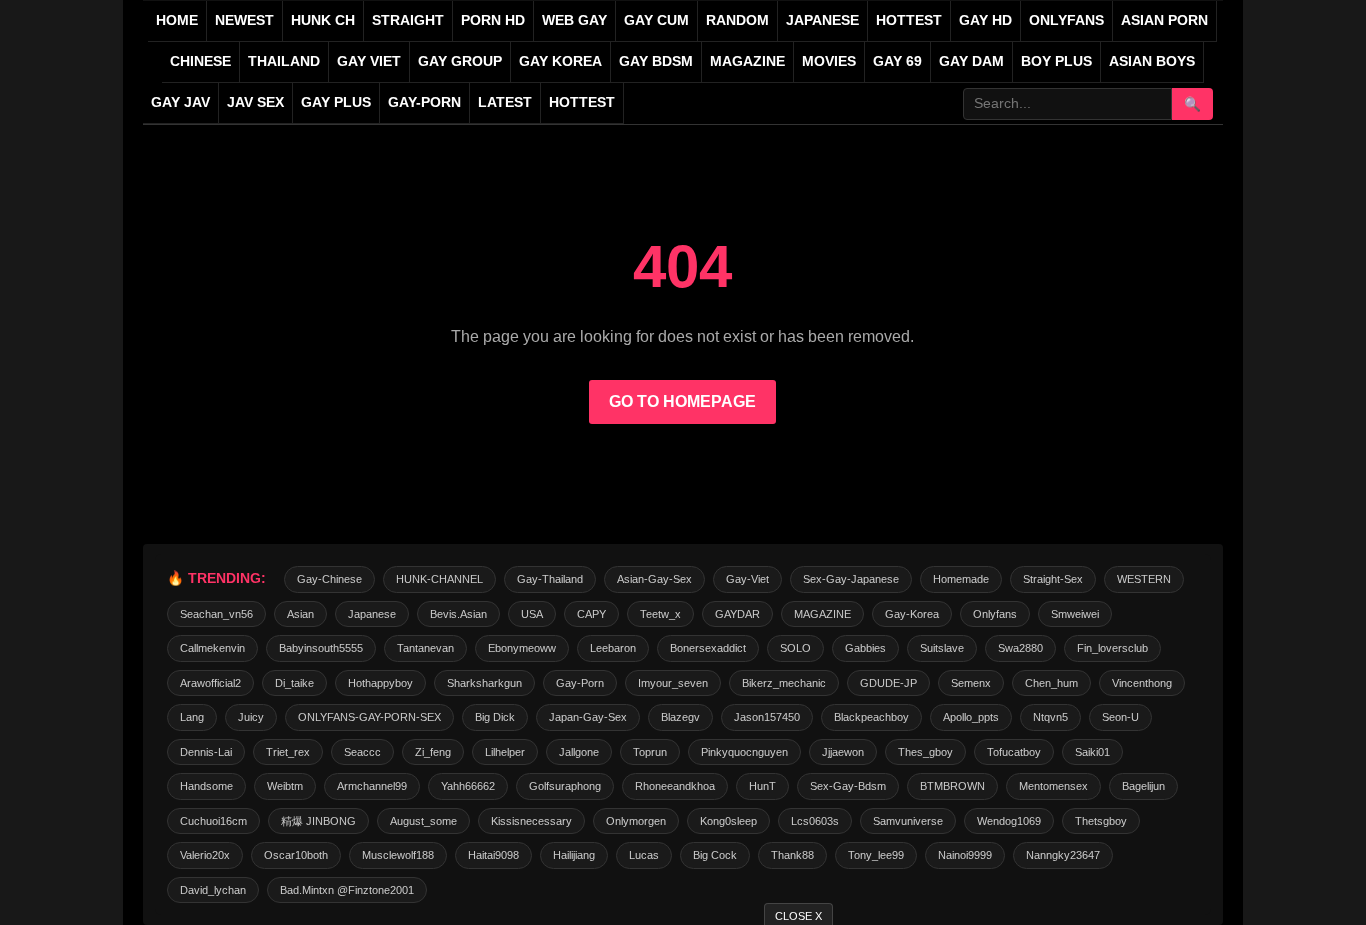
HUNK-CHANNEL (439, 579)
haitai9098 (493, 855)
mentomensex (1053, 786)
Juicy (251, 717)
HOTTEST (909, 20)
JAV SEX (255, 102)
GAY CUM (656, 20)
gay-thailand (550, 579)
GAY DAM (971, 61)
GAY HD (985, 20)
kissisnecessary (531, 821)
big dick (495, 717)
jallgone (579, 752)
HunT (762, 786)
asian (300, 614)
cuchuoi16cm (213, 821)
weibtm (285, 786)
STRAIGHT (408, 20)
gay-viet (747, 579)
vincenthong (1142, 683)
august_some (423, 821)
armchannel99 (372, 786)
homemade (961, 579)
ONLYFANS (1066, 20)
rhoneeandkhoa (675, 786)
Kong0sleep (728, 821)
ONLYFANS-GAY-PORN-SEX (369, 717)
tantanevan (425, 648)
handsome (206, 786)
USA (532, 614)
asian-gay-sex (654, 579)
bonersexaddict (708, 648)
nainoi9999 (965, 855)
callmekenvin (212, 648)
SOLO (795, 648)
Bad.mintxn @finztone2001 (347, 890)
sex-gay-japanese (851, 579)
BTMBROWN (952, 786)
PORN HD (493, 20)
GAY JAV (180, 102)
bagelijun (1143, 786)
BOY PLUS (1056, 61)
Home (177, 20)
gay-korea (912, 614)
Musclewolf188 (398, 855)
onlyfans (995, 614)
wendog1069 (1009, 821)
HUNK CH (323, 20)
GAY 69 (897, 61)
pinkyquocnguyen (744, 752)
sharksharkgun (484, 683)
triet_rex (288, 752)
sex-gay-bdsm (848, 786)
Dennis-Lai (206, 752)
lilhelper (505, 752)
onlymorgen (636, 821)
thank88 (792, 855)
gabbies (865, 648)
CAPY (591, 614)
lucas (644, 855)
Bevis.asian (458, 614)
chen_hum (1051, 683)
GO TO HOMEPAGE (682, 401)
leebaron (613, 648)
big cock (715, 855)
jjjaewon (843, 752)
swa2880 (1020, 648)
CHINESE (200, 61)
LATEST (505, 102)
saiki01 (1092, 752)
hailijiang (574, 855)
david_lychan (213, 890)
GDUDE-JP (888, 683)
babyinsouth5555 (321, 648)
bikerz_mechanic (784, 683)
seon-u (1120, 717)
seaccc (362, 752)
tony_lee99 (876, 855)
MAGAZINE (747, 61)
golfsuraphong (565, 786)
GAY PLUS (336, 102)
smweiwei (1075, 614)
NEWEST (244, 20)
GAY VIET (369, 61)
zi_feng (433, 752)
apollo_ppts (971, 717)
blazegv (680, 717)
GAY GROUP (460, 61)
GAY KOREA (560, 61)
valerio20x (205, 855)
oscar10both (296, 855)
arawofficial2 (210, 683)
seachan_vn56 (216, 614)
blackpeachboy (871, 717)
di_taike (294, 683)
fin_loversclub (1112, 648)
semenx (971, 683)
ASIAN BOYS (1152, 61)
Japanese (372, 614)
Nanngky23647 (1063, 855)
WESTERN (1144, 579)
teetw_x (660, 614)
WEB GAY (574, 20)
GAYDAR (737, 614)
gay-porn (424, 102)
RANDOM (737, 20)
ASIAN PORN (1164, 20)
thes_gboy (925, 752)
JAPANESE (822, 20)
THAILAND (284, 61)
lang (192, 717)
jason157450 (767, 717)
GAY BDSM (656, 61)
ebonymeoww (522, 648)
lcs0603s (815, 821)
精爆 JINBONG (318, 821)
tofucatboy (1014, 752)
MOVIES (829, 61)
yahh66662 (468, 786)
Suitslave (942, 648)
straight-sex (1053, 579)
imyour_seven (673, 683)
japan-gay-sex (588, 717)
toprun (650, 752)
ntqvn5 (1050, 717)
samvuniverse (908, 821)
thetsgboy (1101, 821)
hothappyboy (380, 683)
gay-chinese (329, 579)
